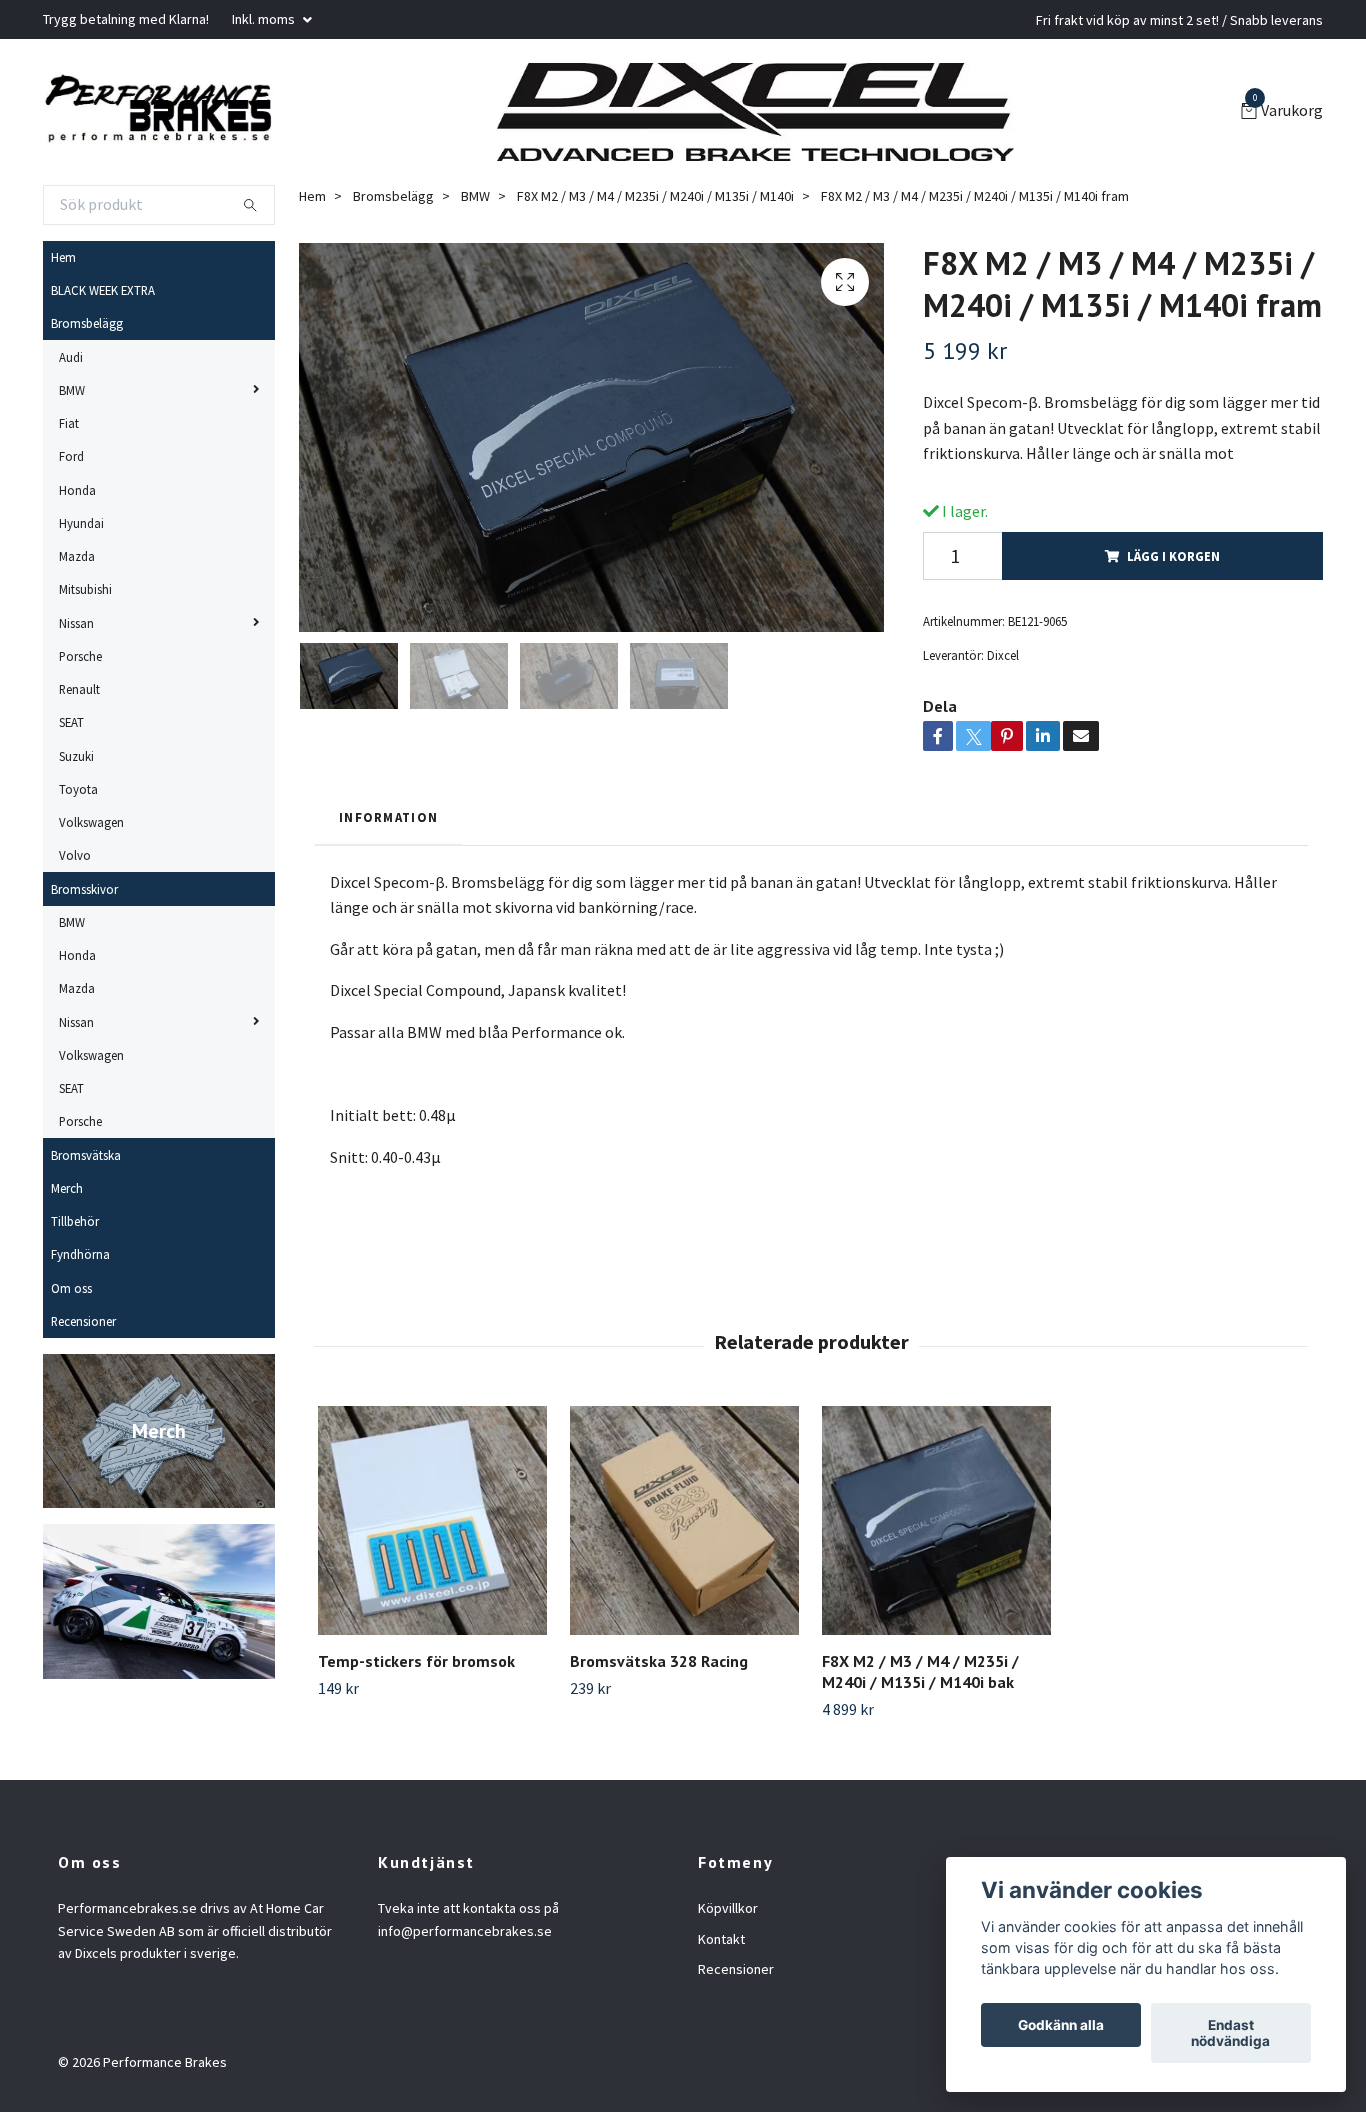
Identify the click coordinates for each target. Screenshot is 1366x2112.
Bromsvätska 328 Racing (659, 1661)
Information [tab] (388, 817)
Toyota (78, 789)
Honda (77, 490)
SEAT (71, 722)
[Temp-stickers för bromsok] (432, 1520)
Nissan (76, 623)
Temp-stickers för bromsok (416, 1661)
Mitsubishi (85, 589)
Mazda (77, 556)
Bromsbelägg (87, 323)
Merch (67, 1188)
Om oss (71, 1288)
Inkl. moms (265, 19)
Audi (71, 357)
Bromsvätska (86, 1155)
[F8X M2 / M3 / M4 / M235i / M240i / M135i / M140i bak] (936, 1520)
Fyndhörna (80, 1254)
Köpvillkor (728, 1908)
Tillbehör (75, 1221)
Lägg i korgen (1173, 556)
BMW (72, 390)
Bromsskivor (84, 889)
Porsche (80, 656)
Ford (71, 456)
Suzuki (76, 756)
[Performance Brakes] (158, 112)
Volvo (75, 855)
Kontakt (721, 1939)
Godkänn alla (1061, 2025)
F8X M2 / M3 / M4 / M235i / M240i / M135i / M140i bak (920, 1671)
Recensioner (83, 1321)
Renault (79, 689)
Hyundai (81, 523)
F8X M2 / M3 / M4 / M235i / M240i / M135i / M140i (655, 196)
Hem (63, 257)
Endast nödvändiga (1230, 2033)
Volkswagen (91, 822)
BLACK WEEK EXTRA (103, 290)
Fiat (69, 423)
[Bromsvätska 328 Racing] (684, 1520)
